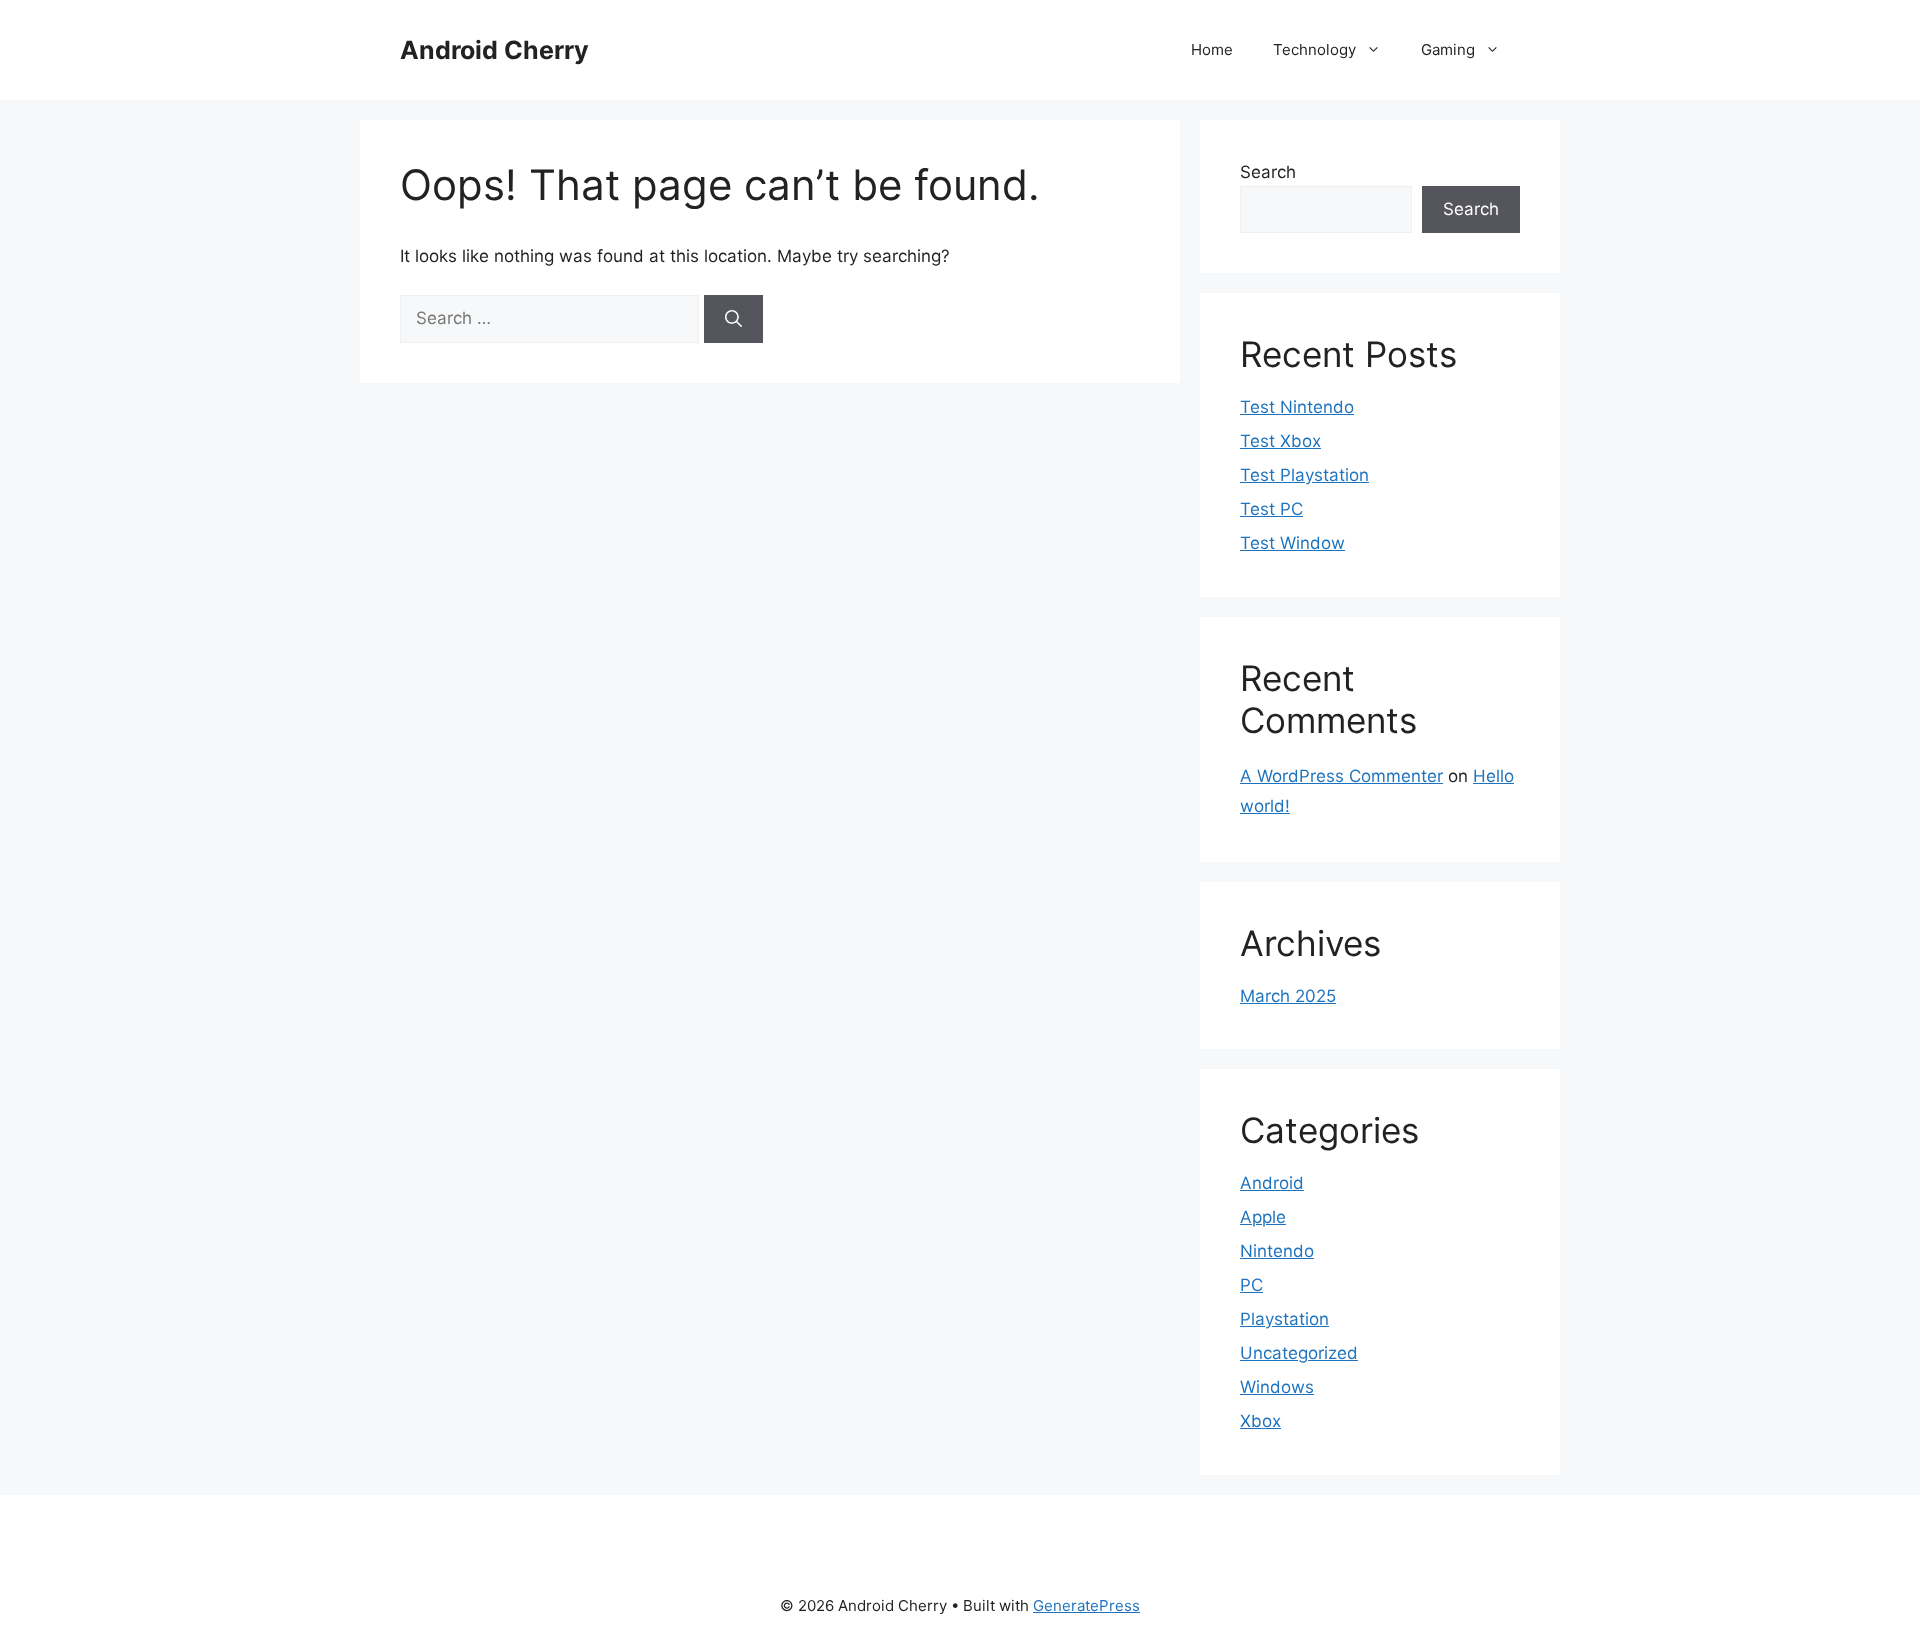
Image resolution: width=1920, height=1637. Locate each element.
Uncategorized (1299, 1353)
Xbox (1260, 1421)
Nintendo (1277, 1251)
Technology (1314, 49)
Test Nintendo (1297, 407)
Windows (1277, 1387)
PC (1251, 1285)
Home (1212, 49)
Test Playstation (1304, 475)
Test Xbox (1280, 441)
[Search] (733, 319)
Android (1272, 1183)
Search (1268, 172)
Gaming (1448, 49)
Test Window (1292, 543)
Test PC (1271, 509)
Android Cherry (494, 50)
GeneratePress (1086, 1605)
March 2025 (1288, 996)
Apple (1263, 1217)
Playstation (1284, 1319)
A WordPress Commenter (1341, 776)
